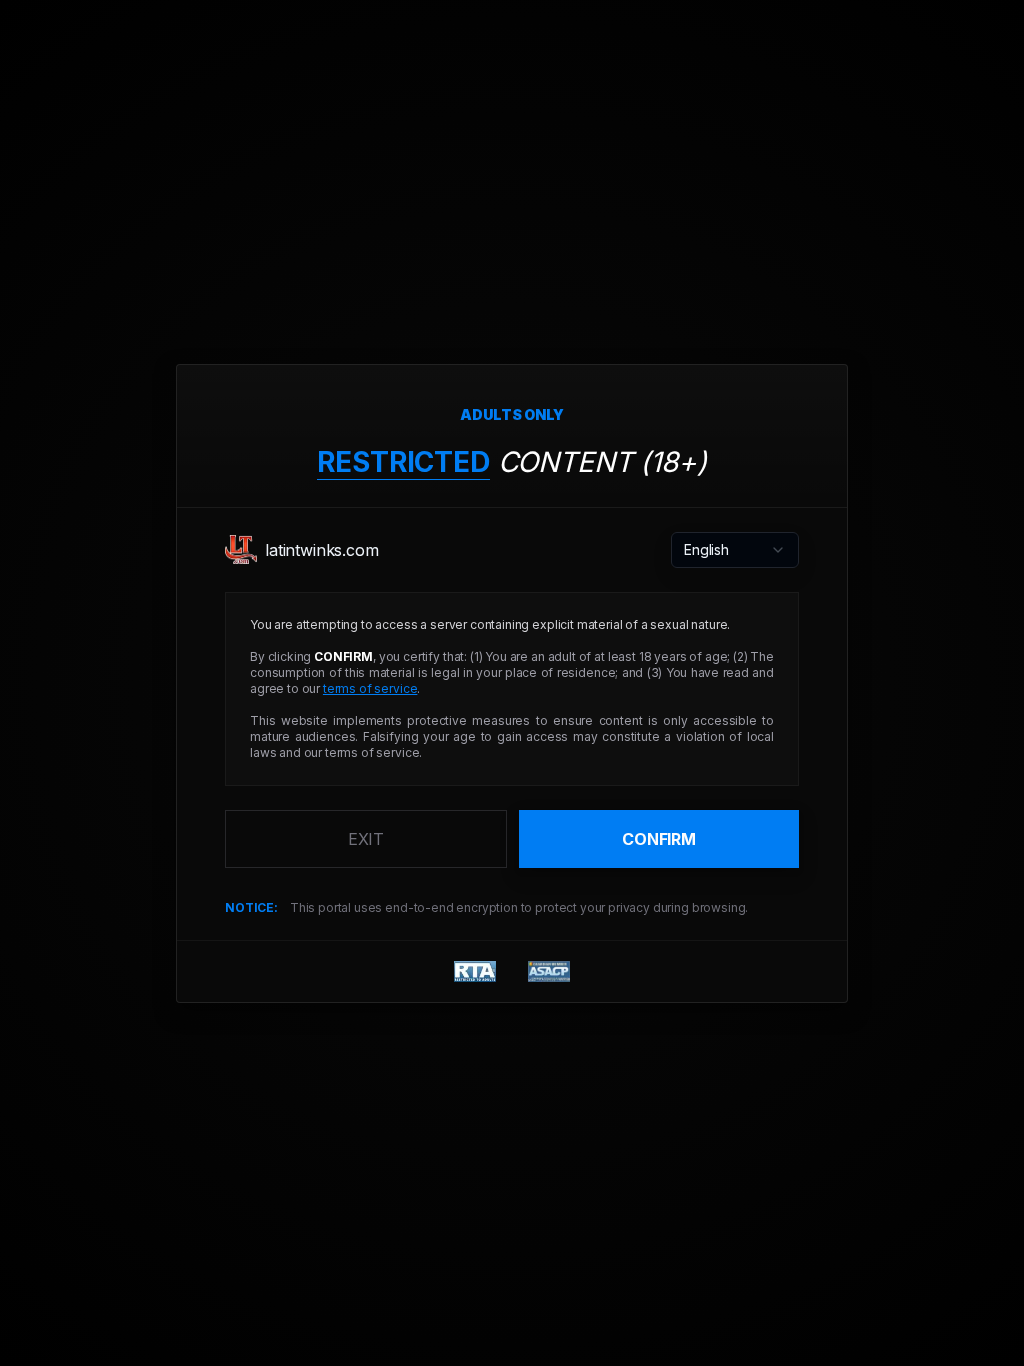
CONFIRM (659, 839)
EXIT (366, 839)
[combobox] (735, 550)
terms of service (370, 688)
